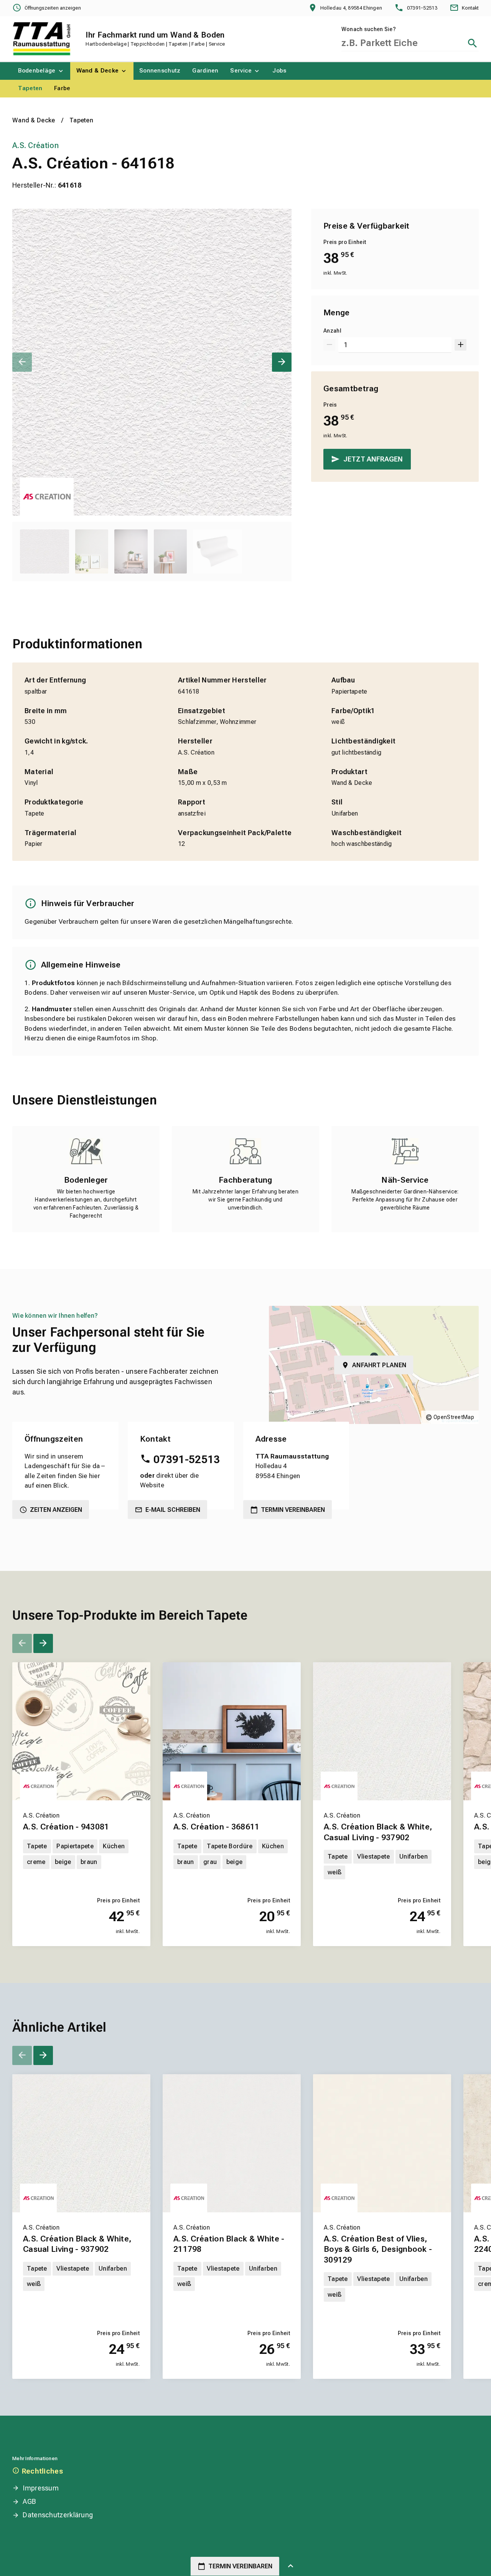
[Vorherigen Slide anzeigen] (22, 362)
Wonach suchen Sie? (369, 29)
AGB (29, 2501)
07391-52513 (187, 1459)
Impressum (41, 2488)
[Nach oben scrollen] (291, 2566)
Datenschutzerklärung (58, 2515)
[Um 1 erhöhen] (461, 345)
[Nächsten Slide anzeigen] (282, 362)
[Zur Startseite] (42, 39)
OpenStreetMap (454, 1417)
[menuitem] (41, 71)
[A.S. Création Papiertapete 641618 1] (152, 362)
